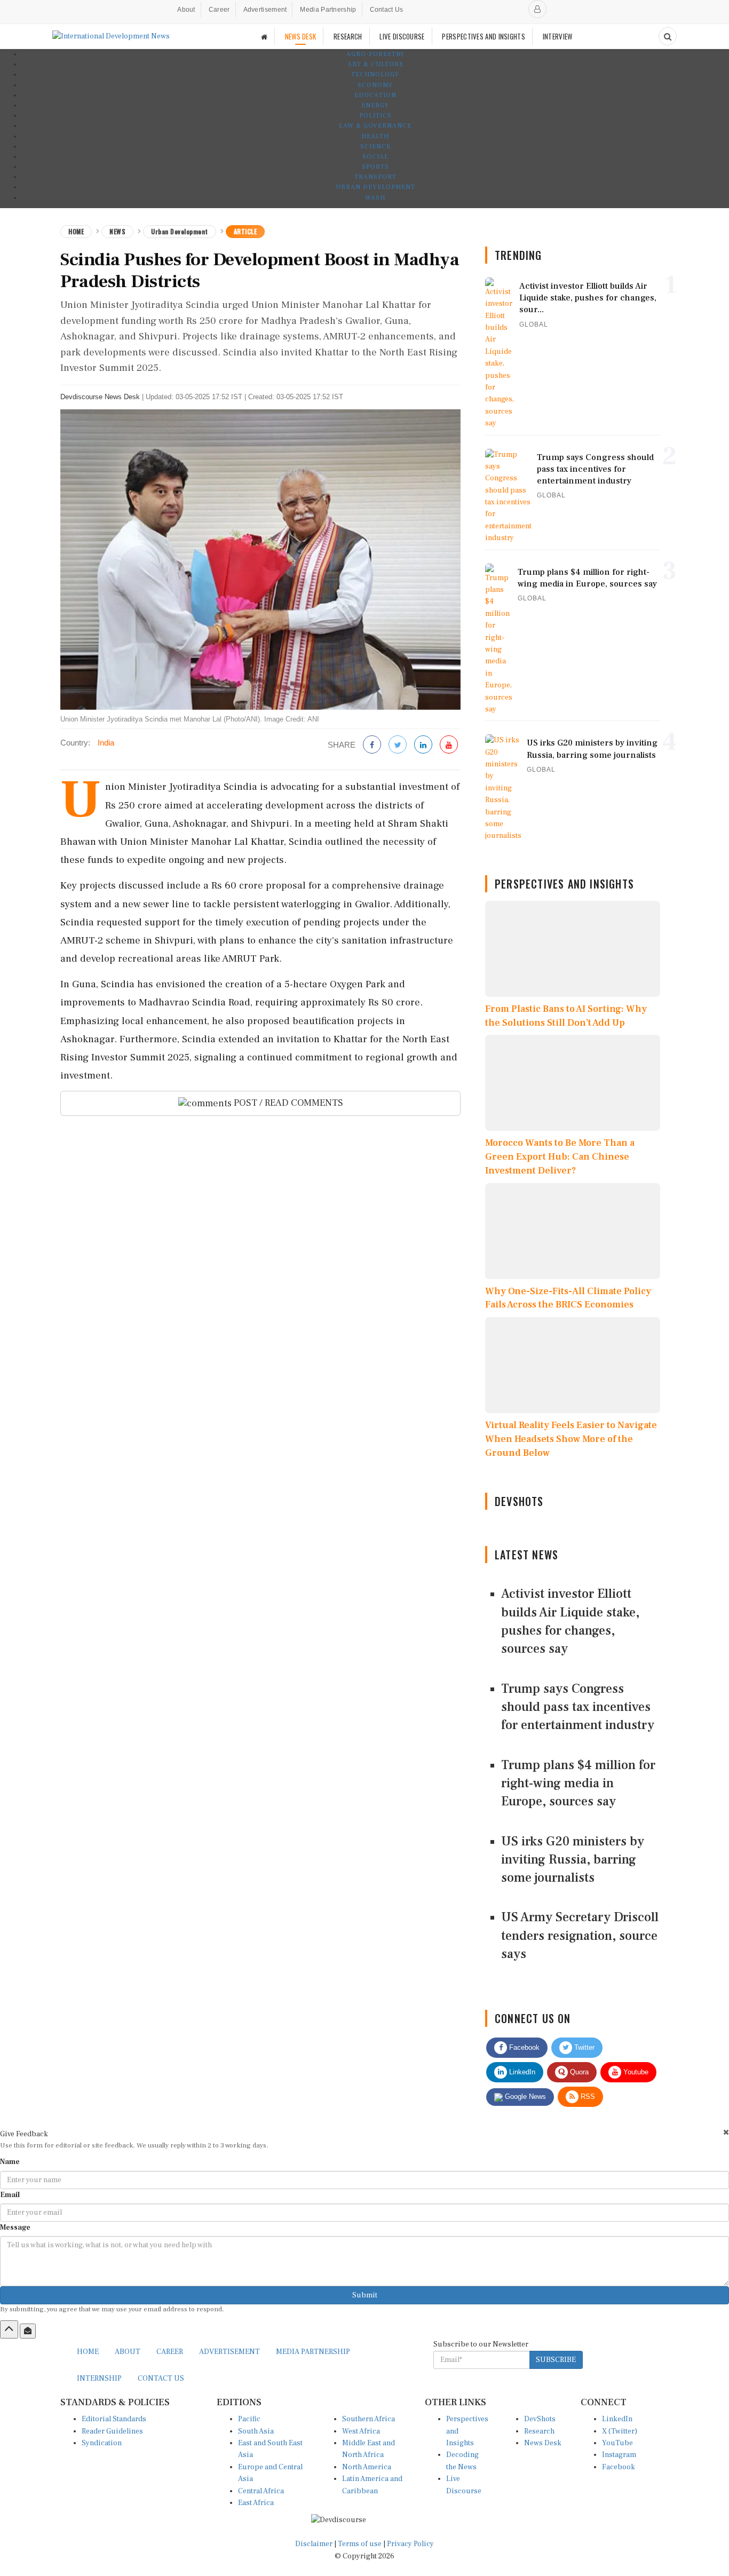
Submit (365, 2295)
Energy (375, 105)
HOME (88, 2352)
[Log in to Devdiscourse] (537, 9)
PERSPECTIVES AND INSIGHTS (484, 36)
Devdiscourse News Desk (100, 397)
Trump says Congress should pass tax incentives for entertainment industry (578, 1707)
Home (76, 231)
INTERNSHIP (99, 2379)
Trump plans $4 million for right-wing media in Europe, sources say (578, 1784)
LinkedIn (521, 2072)
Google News (524, 2097)
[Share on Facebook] (372, 745)
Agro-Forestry (375, 54)
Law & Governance (375, 126)
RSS (587, 2097)
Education (375, 95)
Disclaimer (314, 2544)
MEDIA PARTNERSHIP (313, 2352)
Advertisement (265, 10)
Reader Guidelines (112, 2431)
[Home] (264, 37)
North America (367, 2467)
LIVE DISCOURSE (402, 36)
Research (539, 2431)
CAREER (170, 2352)
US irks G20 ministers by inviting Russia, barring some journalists (573, 1860)
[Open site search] (668, 36)
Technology (375, 74)
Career (219, 10)
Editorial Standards (114, 2419)
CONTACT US (161, 2379)
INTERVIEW (558, 36)
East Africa (256, 2503)
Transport (375, 177)
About (186, 10)
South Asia (256, 2431)
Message (15, 2228)
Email (10, 2195)
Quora (578, 2072)
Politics (375, 116)
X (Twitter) (620, 2431)
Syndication (102, 2443)
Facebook (523, 2047)
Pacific (249, 2419)
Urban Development (375, 187)
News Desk (543, 2443)
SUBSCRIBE (556, 2360)
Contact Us (387, 10)
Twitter (583, 2047)
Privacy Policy (410, 2544)
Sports (375, 167)
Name (10, 2162)
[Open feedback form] (28, 2331)
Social (375, 157)
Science (375, 146)
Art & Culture (375, 64)
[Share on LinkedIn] (423, 745)
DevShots (540, 2419)
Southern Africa (369, 2419)
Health (375, 136)
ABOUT (128, 2352)
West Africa (361, 2431)
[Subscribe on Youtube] (449, 745)
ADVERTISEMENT (229, 2352)
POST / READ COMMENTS (287, 1103)
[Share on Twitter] (398, 745)
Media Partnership (328, 10)
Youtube (635, 2072)
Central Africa (261, 2491)
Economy (375, 85)
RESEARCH (348, 36)
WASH (375, 198)
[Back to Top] (9, 2329)
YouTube (617, 2443)
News (117, 231)
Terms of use (360, 2544)
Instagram (619, 2455)
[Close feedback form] (726, 2132)
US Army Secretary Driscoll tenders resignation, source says (580, 1936)
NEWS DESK (301, 36)
